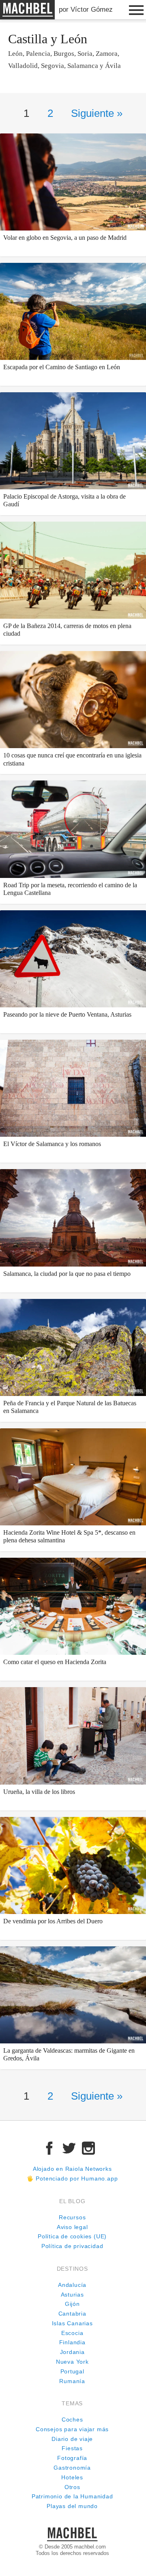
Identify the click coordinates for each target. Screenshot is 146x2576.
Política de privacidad (72, 2246)
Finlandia (72, 2342)
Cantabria (72, 2314)
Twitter (69, 2148)
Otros (72, 2487)
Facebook (49, 2148)
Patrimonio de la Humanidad (72, 2497)
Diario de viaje (72, 2439)
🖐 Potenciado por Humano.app (72, 2179)
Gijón (72, 2304)
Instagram (88, 2148)
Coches (72, 2420)
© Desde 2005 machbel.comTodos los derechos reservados (72, 2550)
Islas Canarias (72, 2323)
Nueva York (72, 2362)
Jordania (72, 2352)
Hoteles (72, 2478)
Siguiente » (97, 113)
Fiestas (72, 2448)
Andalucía (72, 2285)
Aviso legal (72, 2227)
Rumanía (72, 2381)
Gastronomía (72, 2468)
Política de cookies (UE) (72, 2237)
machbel (15, 19)
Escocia (72, 2333)
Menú (136, 10)
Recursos (72, 2218)
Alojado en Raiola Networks (72, 2169)
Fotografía (72, 2458)
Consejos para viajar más (72, 2429)
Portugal (72, 2372)
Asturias (72, 2295)
